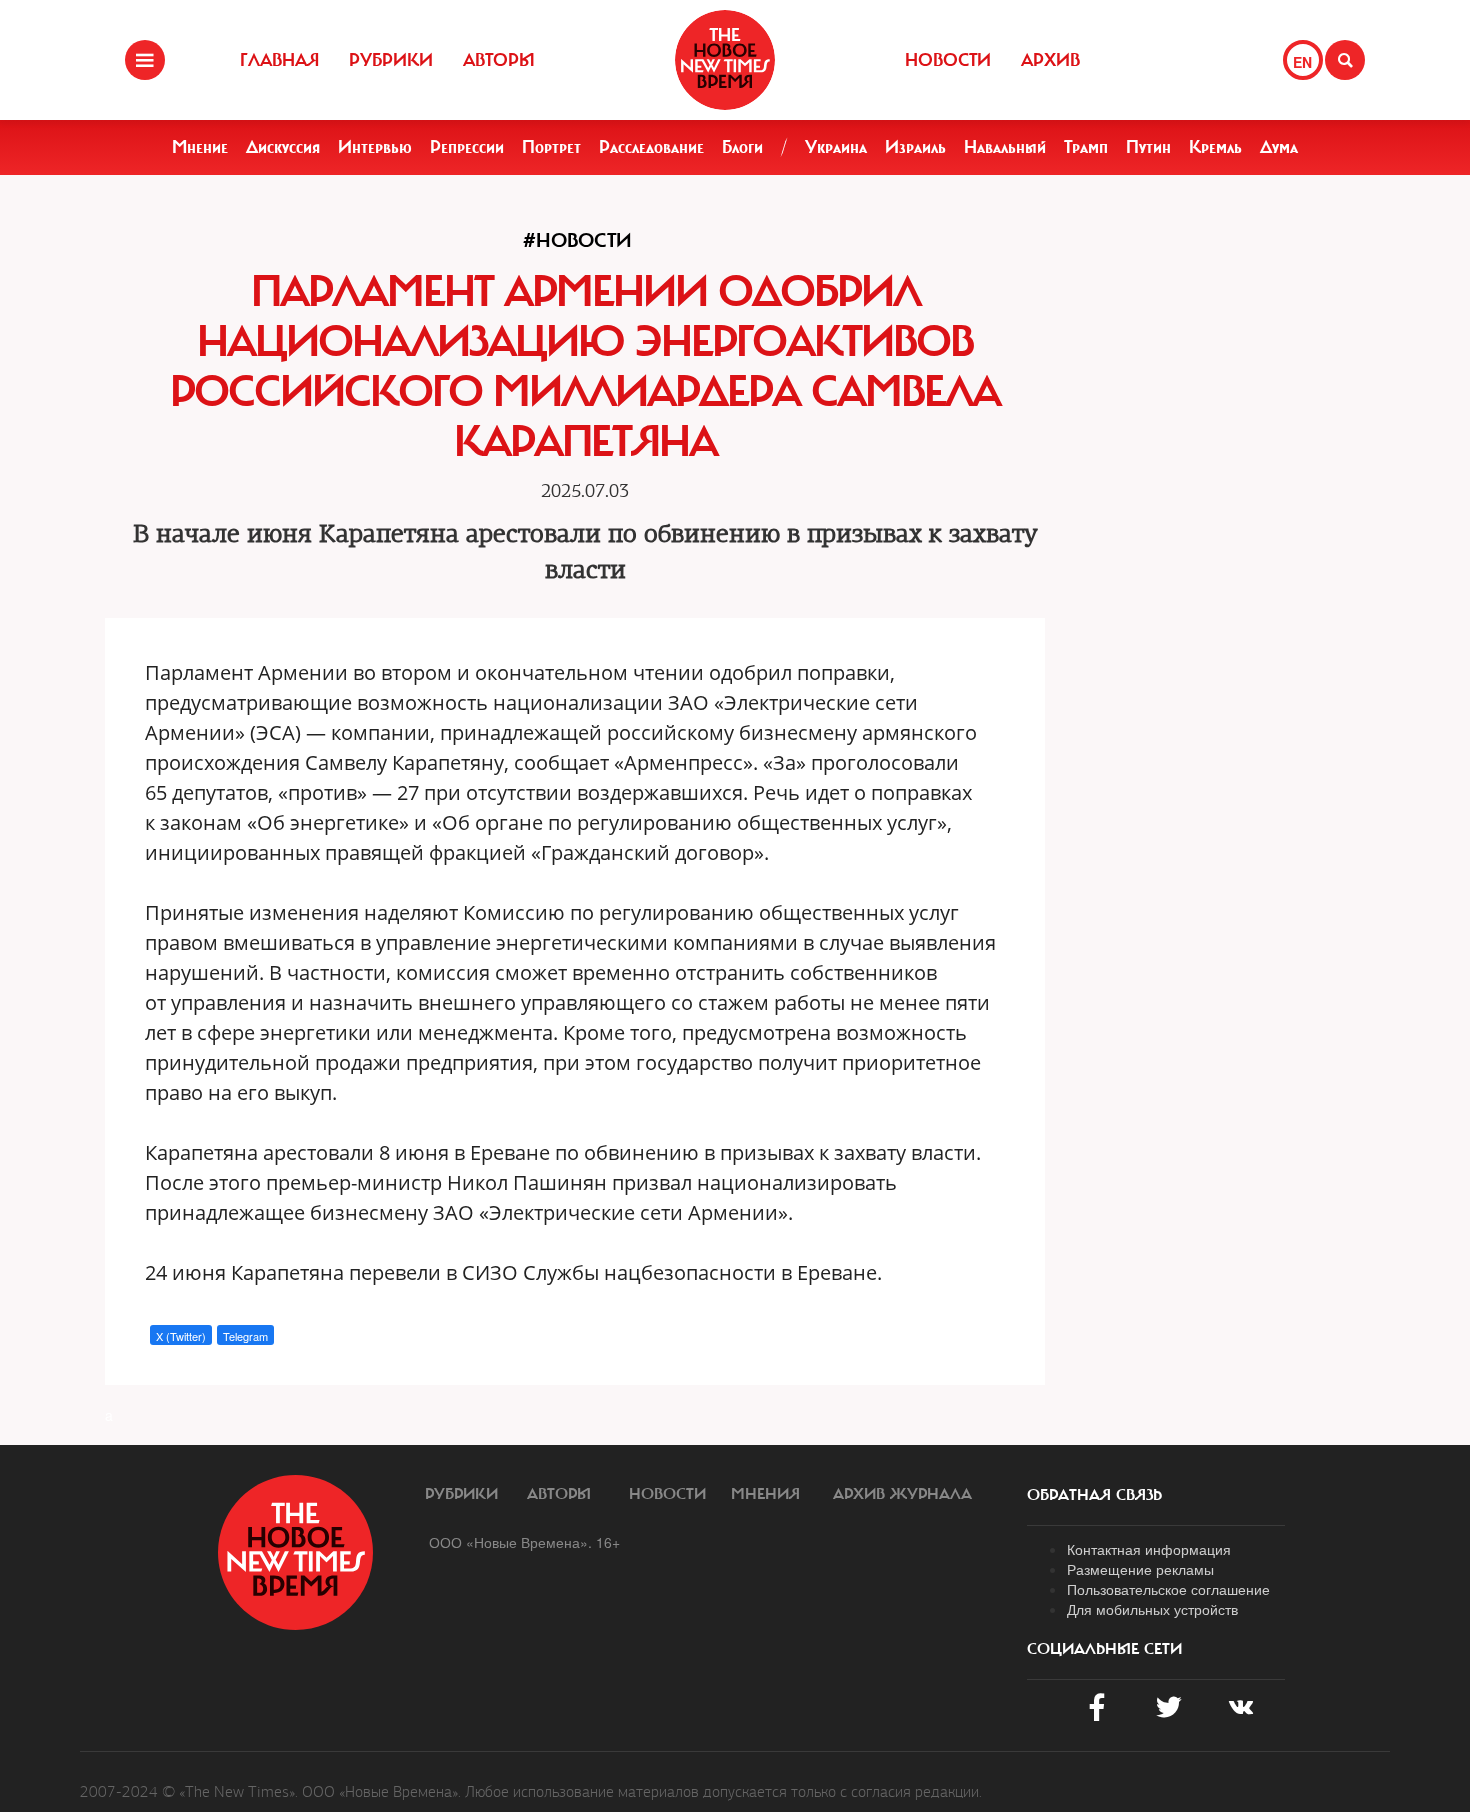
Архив (1050, 60)
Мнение (200, 147)
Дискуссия (283, 147)
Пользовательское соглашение (1168, 1589)
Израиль (915, 147)
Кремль (1215, 147)
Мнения (765, 1494)
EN (1302, 62)
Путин (1148, 147)
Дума (1279, 147)
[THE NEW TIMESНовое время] (725, 60)
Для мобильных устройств (1152, 1609)
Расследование (651, 147)
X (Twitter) (181, 1336)
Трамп (1086, 147)
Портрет (551, 147)
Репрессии (467, 147)
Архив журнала (902, 1494)
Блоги (742, 147)
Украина (836, 147)
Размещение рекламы (1140, 1569)
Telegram (245, 1336)
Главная (279, 60)
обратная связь (1094, 1495)
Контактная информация (1149, 1549)
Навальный (1005, 147)
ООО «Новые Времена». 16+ (524, 1542)
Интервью (375, 147)
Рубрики (391, 60)
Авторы (499, 60)
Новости (948, 60)
